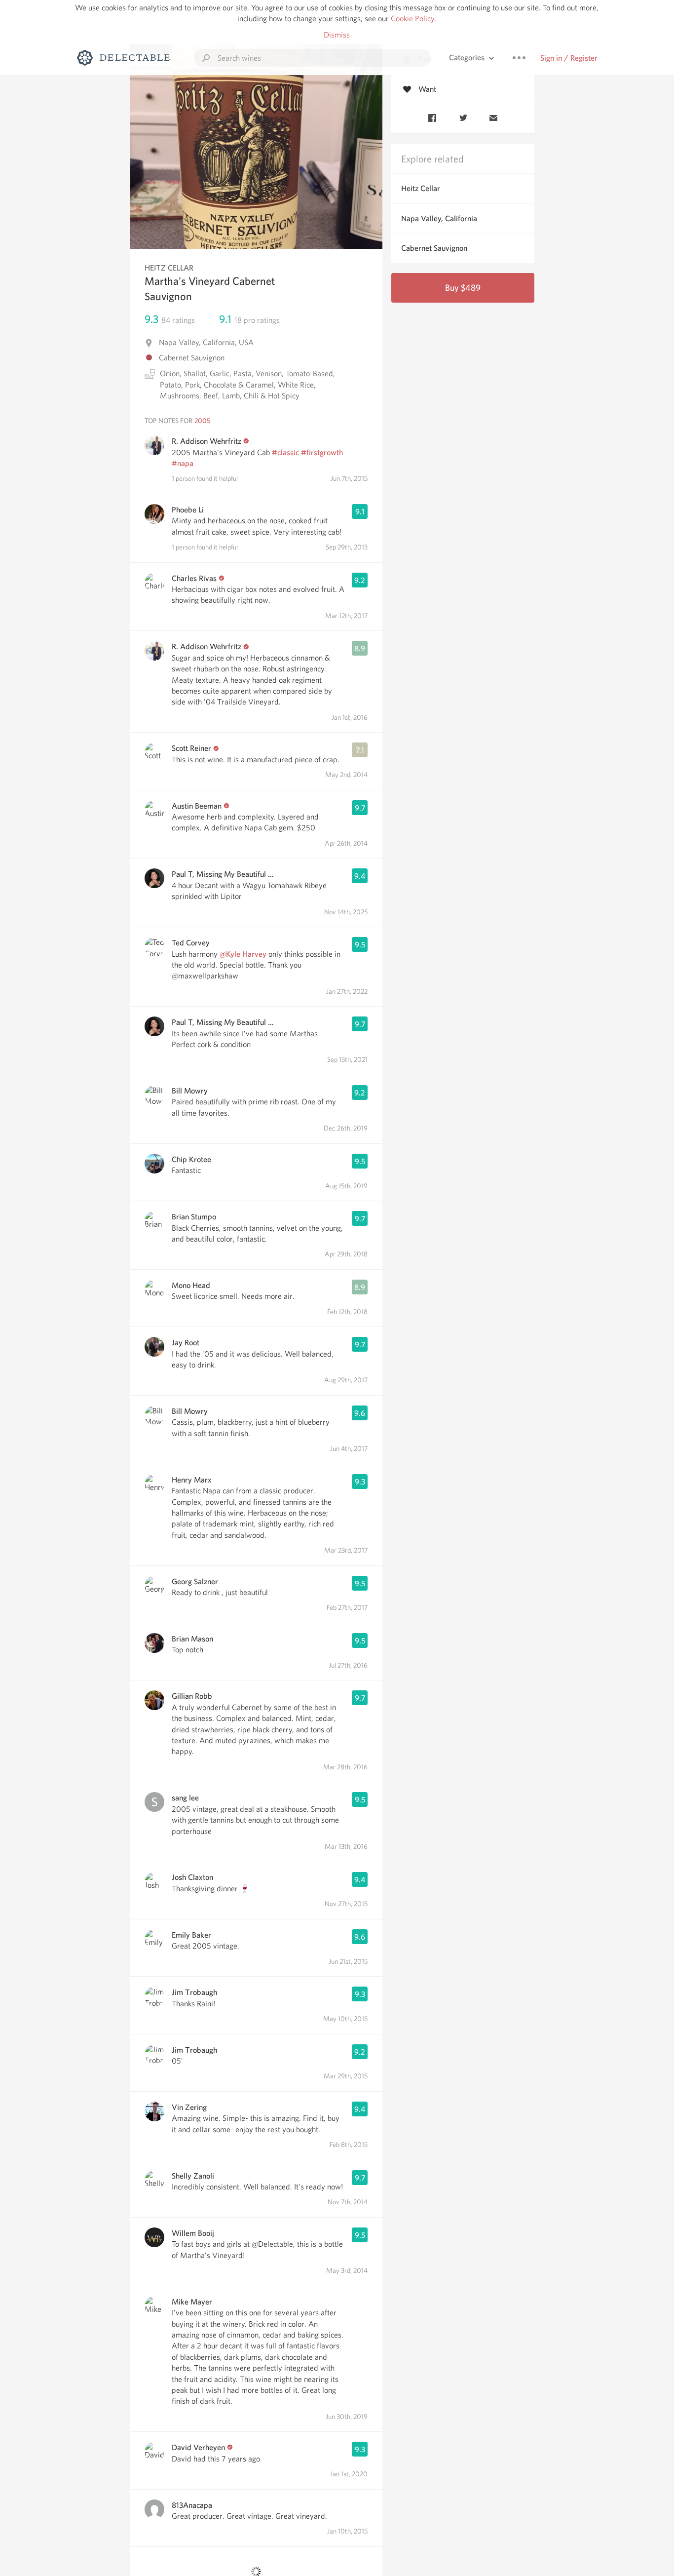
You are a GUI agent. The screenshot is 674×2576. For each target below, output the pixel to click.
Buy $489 (463, 288)
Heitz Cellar (421, 188)
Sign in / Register (569, 58)
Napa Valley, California (439, 218)
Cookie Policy (412, 19)
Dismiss (337, 35)
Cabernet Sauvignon (434, 248)
